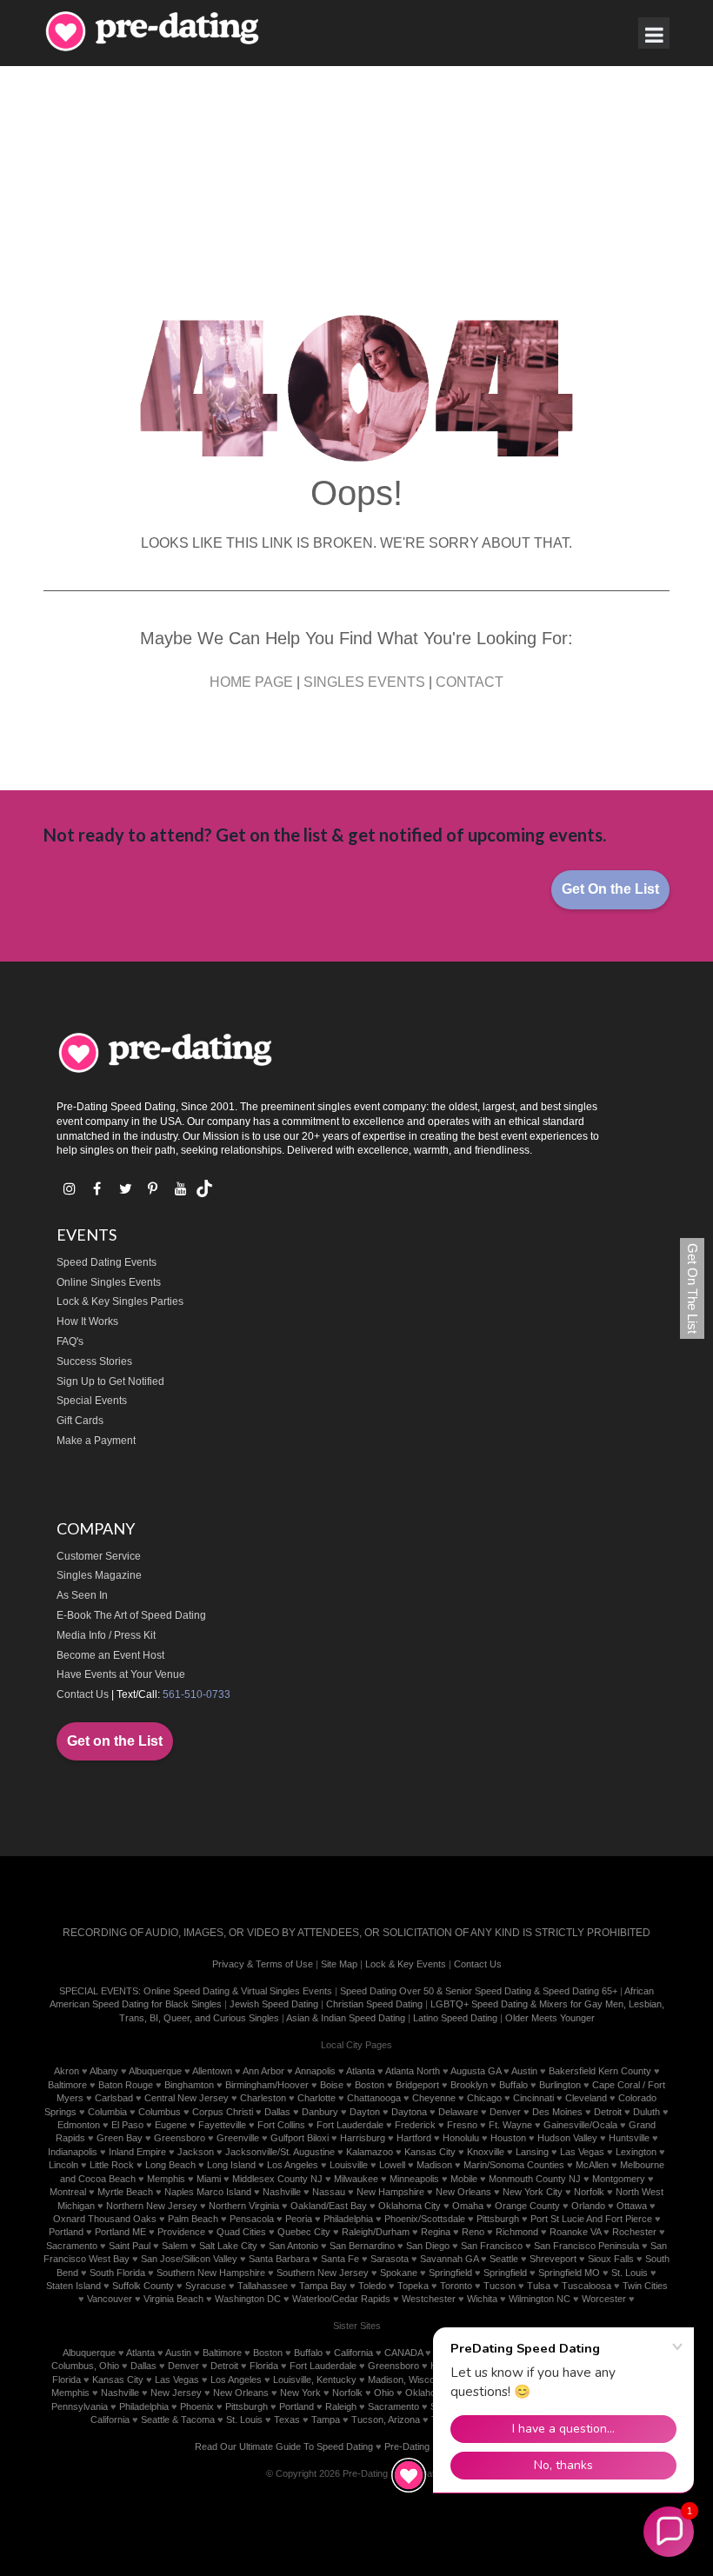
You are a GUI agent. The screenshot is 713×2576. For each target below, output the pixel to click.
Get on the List (115, 1741)
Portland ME (120, 2232)
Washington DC (248, 2299)
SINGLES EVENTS (364, 682)
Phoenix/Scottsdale (425, 2219)
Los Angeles (293, 2165)
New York (300, 2393)
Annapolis (315, 2071)
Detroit (608, 2112)
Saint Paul (130, 2246)
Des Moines (557, 2112)
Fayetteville (222, 2125)
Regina (436, 2232)
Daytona (409, 2112)
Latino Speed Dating (455, 2018)
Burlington (560, 2085)
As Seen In (82, 1595)
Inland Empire (137, 2152)
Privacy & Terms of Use (263, 1964)
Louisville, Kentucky (315, 2380)
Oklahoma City (410, 2206)
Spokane (399, 2273)
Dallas (277, 2112)
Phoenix (197, 2406)
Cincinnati (533, 2098)
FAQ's (70, 1341)
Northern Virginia (244, 2206)
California (353, 2353)
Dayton (365, 2112)
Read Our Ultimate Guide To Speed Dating (284, 2446)
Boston (370, 2085)
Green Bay (120, 2138)
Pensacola (252, 2219)
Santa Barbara (279, 2259)
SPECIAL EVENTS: (100, 1991)
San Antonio (293, 2246)
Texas (287, 2420)
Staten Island (73, 2286)
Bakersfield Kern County (600, 2071)
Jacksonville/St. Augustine (280, 2152)
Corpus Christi (223, 2112)
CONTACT (470, 682)
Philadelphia (348, 2219)
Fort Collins (281, 2125)
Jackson (196, 2152)
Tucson (500, 2286)
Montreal (68, 2192)
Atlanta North (413, 2071)
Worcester (604, 2299)
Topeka (413, 2286)
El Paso (127, 2125)
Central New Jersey (187, 2098)
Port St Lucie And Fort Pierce (591, 2219)
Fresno (462, 2125)
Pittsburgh (498, 2219)
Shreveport (553, 2259)
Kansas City (430, 2152)
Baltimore (67, 2085)
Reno (473, 2232)
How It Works (87, 1321)
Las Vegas (582, 2152)
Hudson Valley (567, 2138)
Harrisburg (363, 2138)
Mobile (464, 2179)
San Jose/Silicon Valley (189, 2259)
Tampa (326, 2420)
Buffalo (513, 2085)
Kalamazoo (370, 2152)
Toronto (456, 2286)
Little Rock (112, 2165)
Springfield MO (569, 2273)
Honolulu (461, 2138)
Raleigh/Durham (376, 2232)
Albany (104, 2071)
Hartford (414, 2138)
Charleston (263, 2098)
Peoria (299, 2219)
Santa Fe (340, 2259)
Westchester (429, 2299)
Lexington (636, 2152)
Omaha (468, 2206)
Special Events (92, 1401)
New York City (533, 2192)
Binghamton (189, 2085)
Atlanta (360, 2071)
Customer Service (99, 1556)
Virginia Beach (173, 2299)
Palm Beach (193, 2219)
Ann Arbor (263, 2071)
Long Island (231, 2165)
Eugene (171, 2125)
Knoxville (486, 2152)
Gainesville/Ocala (580, 2125)
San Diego (428, 2246)
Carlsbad (114, 2098)
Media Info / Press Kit (106, 1635)
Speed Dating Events (107, 1262)
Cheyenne (434, 2098)
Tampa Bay (323, 2286)
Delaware (458, 2112)
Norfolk (589, 2192)
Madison (434, 2165)
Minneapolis (414, 2179)
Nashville (282, 2192)
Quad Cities (241, 2232)
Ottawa (632, 2206)
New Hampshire (390, 2192)
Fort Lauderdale (350, 2125)
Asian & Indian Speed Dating (346, 2018)
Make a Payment (96, 1441)
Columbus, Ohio (85, 2366)
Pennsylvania (80, 2406)
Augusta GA (476, 2071)
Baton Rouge (126, 2085)
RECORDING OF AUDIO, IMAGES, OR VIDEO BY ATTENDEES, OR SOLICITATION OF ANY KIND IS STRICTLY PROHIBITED (356, 1933)
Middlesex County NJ (277, 2179)
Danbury (320, 2112)
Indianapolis (73, 2152)
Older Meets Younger (550, 2018)
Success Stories (94, 1361)
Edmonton (79, 2125)
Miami (209, 2179)
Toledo (372, 2286)
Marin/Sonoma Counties (514, 2165)
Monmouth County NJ (535, 2179)
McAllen (592, 2165)
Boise (332, 2085)
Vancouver (110, 2299)
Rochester (634, 2232)
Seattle (504, 2259)
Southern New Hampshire (211, 2273)
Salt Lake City (228, 2246)
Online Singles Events (109, 1282)
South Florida (117, 2273)
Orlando (588, 2206)
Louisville (349, 2165)
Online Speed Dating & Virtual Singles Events (238, 1991)
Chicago (484, 2098)
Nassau (329, 2192)
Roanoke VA (575, 2232)
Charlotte (317, 2098)
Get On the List (610, 889)
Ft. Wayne (510, 2125)
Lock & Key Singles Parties (120, 1301)
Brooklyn (469, 2085)
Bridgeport (417, 2085)
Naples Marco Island (208, 2192)
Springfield (450, 2273)
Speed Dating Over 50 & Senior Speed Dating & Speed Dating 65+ (479, 1991)
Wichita (482, 2299)
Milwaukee (356, 2179)
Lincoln (63, 2165)
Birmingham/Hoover (267, 2085)
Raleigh (341, 2406)
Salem (175, 2246)
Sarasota (390, 2259)
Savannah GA (449, 2259)
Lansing (532, 2152)
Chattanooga (374, 2098)
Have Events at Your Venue (121, 1674)
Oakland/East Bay (329, 2206)
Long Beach (170, 2165)
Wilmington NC (540, 2299)
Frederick (415, 2125)
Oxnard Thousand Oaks (105, 2219)
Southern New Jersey (323, 2273)
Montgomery (619, 2179)
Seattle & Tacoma (178, 2420)
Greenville (238, 2138)
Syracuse (206, 2286)
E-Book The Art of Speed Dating (131, 1615)
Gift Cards (80, 1421)
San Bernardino (362, 2246)
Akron (67, 2071)
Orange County (527, 2206)
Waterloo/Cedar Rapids (341, 2299)
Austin (524, 2071)
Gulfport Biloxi (300, 2138)
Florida (264, 2366)
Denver (505, 2112)
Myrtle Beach (125, 2192)
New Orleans (463, 2192)
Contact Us (83, 1694)
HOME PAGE (251, 682)
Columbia (107, 2112)
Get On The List (693, 1288)
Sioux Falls (611, 2259)
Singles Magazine (99, 1575)
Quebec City (304, 2232)
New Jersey (176, 2393)
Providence (181, 2232)
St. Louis (630, 2273)
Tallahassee (263, 2286)
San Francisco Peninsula (586, 2246)
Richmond (517, 2232)
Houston (508, 2138)
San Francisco (492, 2246)
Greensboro (180, 2138)
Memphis (166, 2179)
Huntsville (629, 2138)
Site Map (339, 1964)
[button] (669, 2532)
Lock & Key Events (406, 1964)
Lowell (392, 2165)
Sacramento (72, 2246)
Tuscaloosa (586, 2286)
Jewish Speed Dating (274, 2004)
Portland (66, 2232)
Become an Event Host (110, 1655)
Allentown (212, 2071)
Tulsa (539, 2286)
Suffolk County (143, 2286)
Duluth (646, 2112)
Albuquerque (155, 2071)
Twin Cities (645, 2286)
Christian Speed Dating (374, 2004)
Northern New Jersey (152, 2206)
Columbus (160, 2112)
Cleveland (586, 2098)
